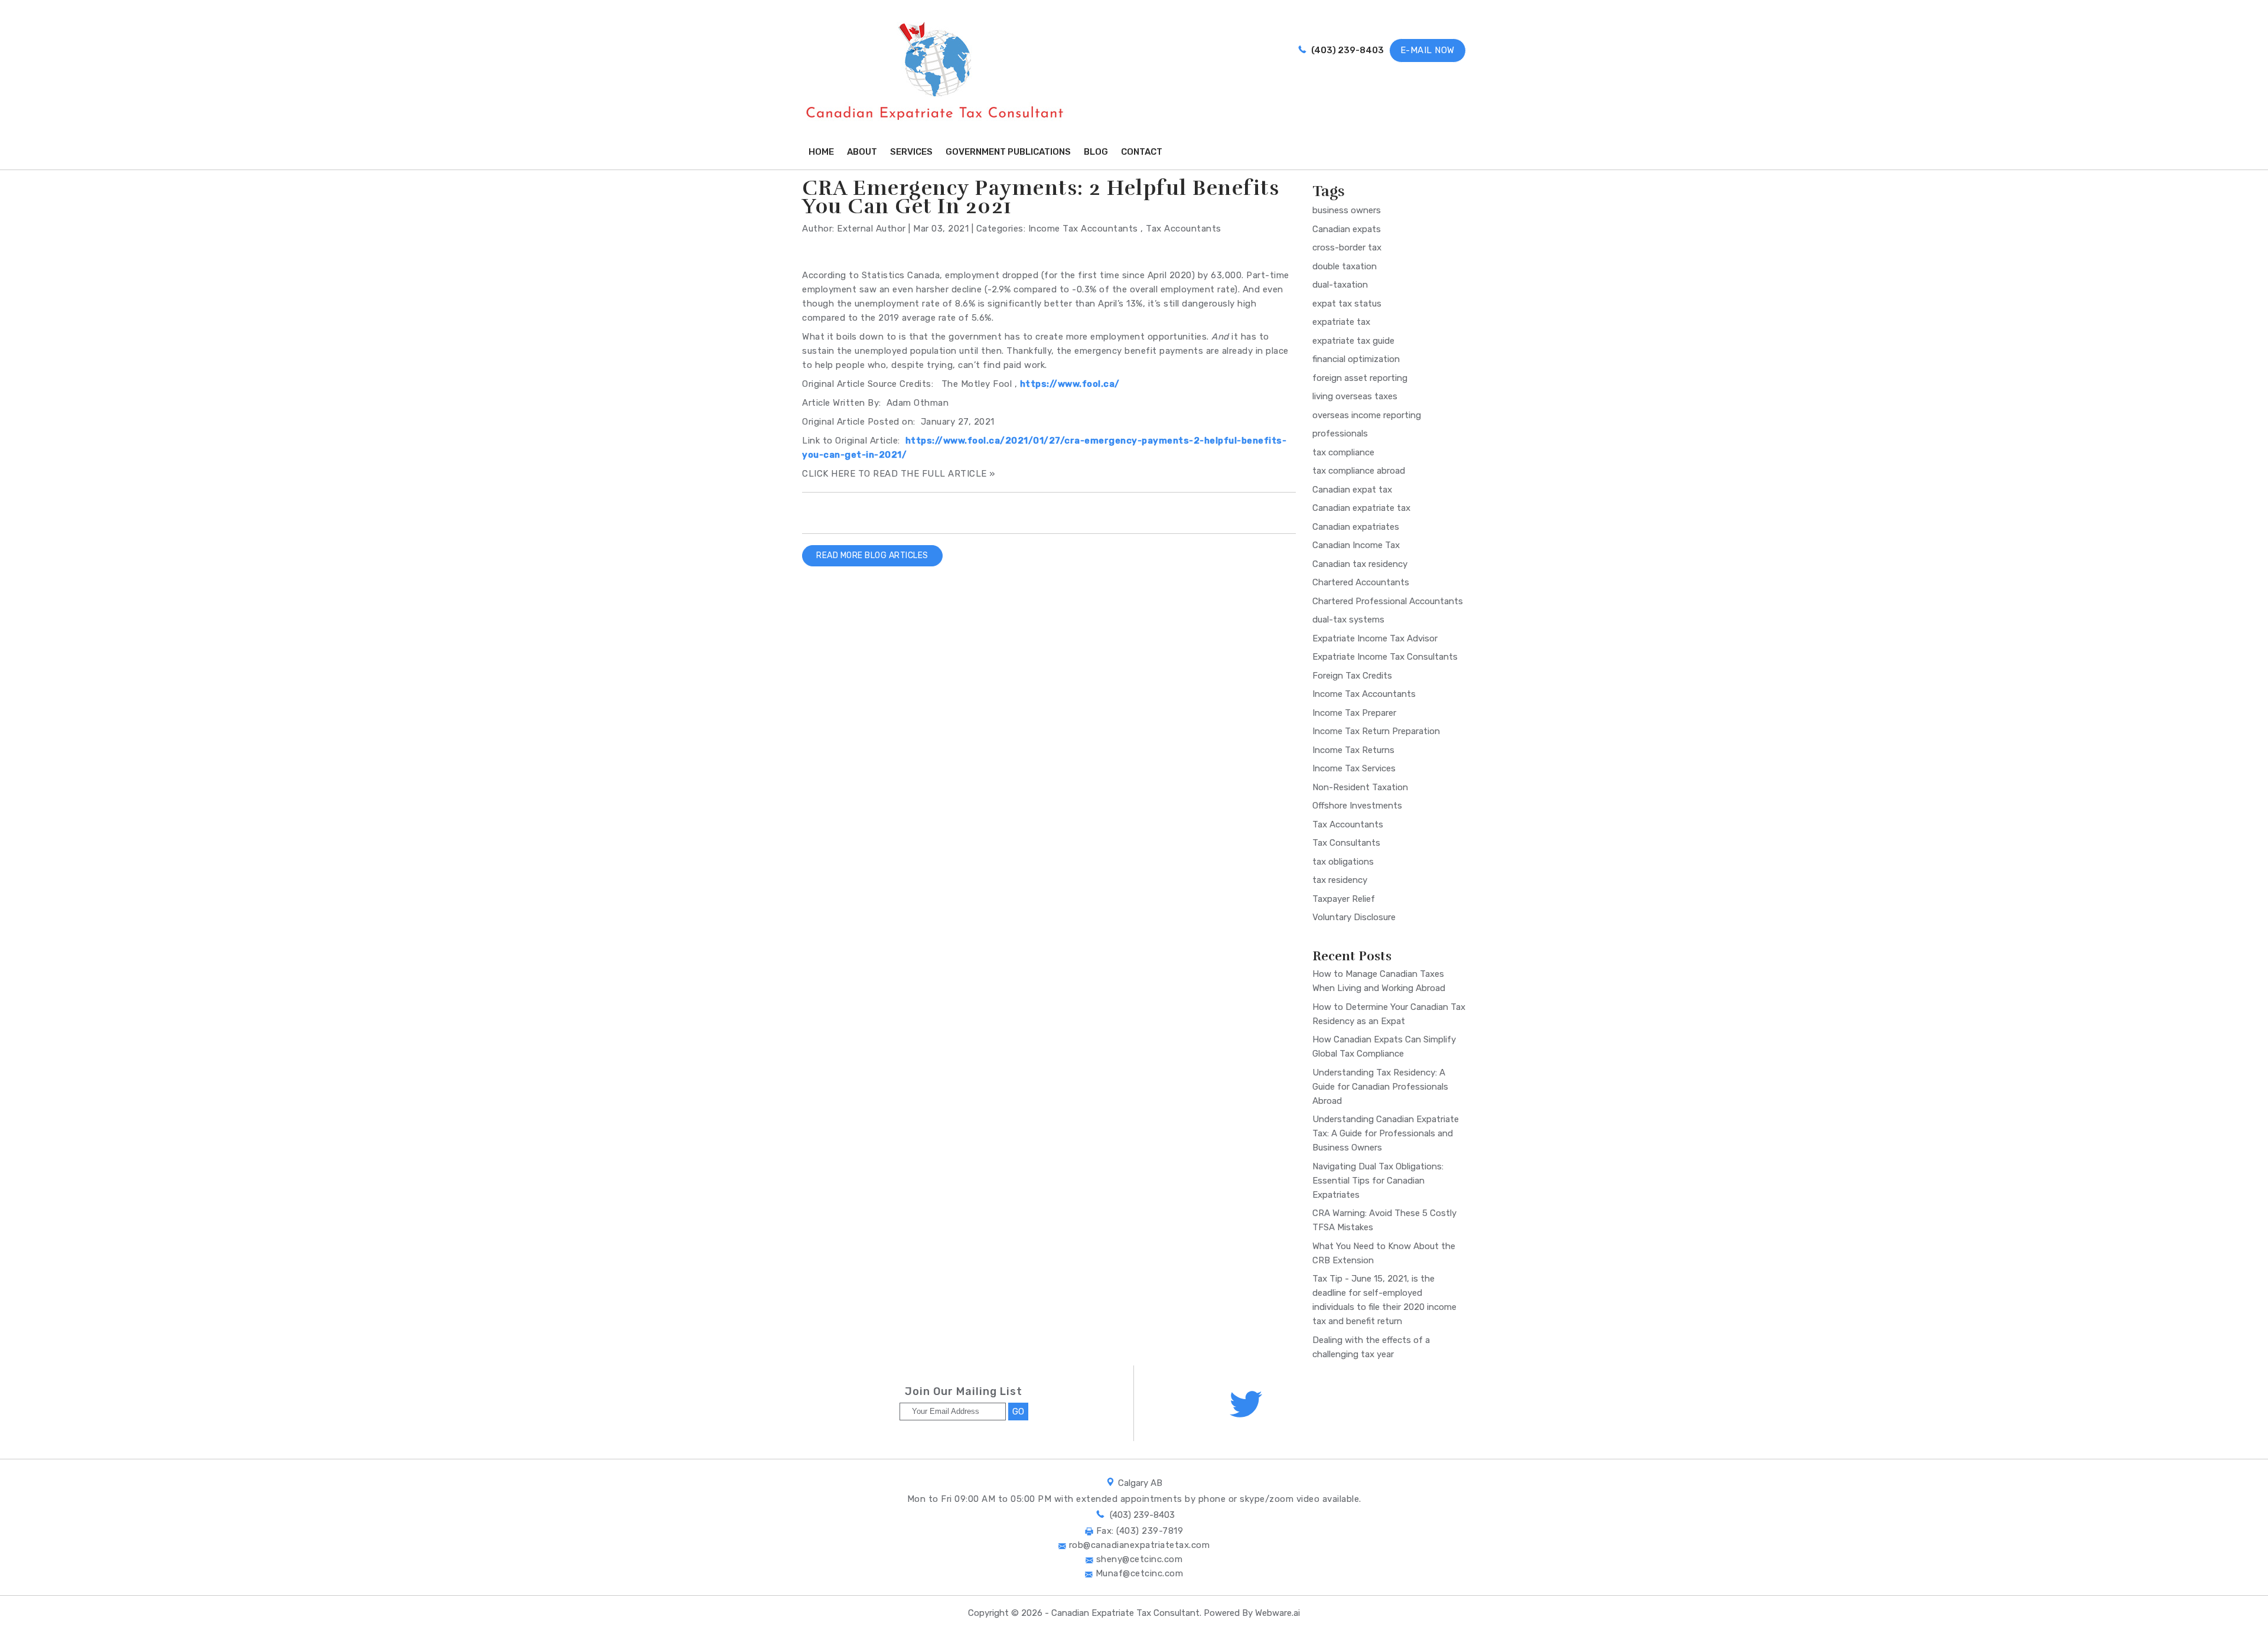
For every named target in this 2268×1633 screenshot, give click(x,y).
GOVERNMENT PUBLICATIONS (1008, 152)
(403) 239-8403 (1347, 50)
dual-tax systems (1348, 620)
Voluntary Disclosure (1354, 917)
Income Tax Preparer (1354, 713)
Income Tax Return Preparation (1376, 731)
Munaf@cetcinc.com (1138, 1573)
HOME (821, 152)
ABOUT (862, 152)
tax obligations (1343, 862)
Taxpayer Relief (1344, 899)
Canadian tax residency (1360, 564)
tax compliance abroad (1359, 471)
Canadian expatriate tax (1361, 508)
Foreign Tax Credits (1352, 676)
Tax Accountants (1184, 229)
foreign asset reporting (1360, 378)
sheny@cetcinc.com (1138, 1559)
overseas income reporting (1367, 415)
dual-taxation (1340, 285)
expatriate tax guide (1353, 341)
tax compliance (1343, 452)
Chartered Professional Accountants (1388, 601)
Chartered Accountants (1361, 582)
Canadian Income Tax (1356, 545)
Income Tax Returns (1353, 750)
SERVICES (911, 152)
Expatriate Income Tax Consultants (1385, 657)
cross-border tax (1347, 247)
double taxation (1345, 266)
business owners (1347, 210)
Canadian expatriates (1356, 527)
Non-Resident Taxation (1360, 787)
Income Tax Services (1354, 768)
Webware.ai (1278, 1613)
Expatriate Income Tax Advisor (1375, 638)
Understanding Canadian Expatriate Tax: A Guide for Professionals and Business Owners (1386, 1133)
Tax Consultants (1346, 843)
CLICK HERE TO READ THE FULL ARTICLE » (899, 474)
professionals (1340, 433)
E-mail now (1428, 50)
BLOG (1096, 152)
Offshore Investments (1357, 806)
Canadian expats (1347, 229)
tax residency (1340, 880)
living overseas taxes (1355, 396)
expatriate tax (1341, 322)
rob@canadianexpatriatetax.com (1138, 1545)
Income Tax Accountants (1083, 229)
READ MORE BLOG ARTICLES (872, 555)
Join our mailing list (964, 1392)
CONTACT (1142, 152)
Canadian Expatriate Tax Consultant (1125, 1613)
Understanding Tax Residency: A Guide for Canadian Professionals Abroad (1380, 1087)
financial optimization (1356, 359)
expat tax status (1347, 304)
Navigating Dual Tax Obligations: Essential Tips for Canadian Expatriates (1378, 1181)
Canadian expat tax (1352, 490)
